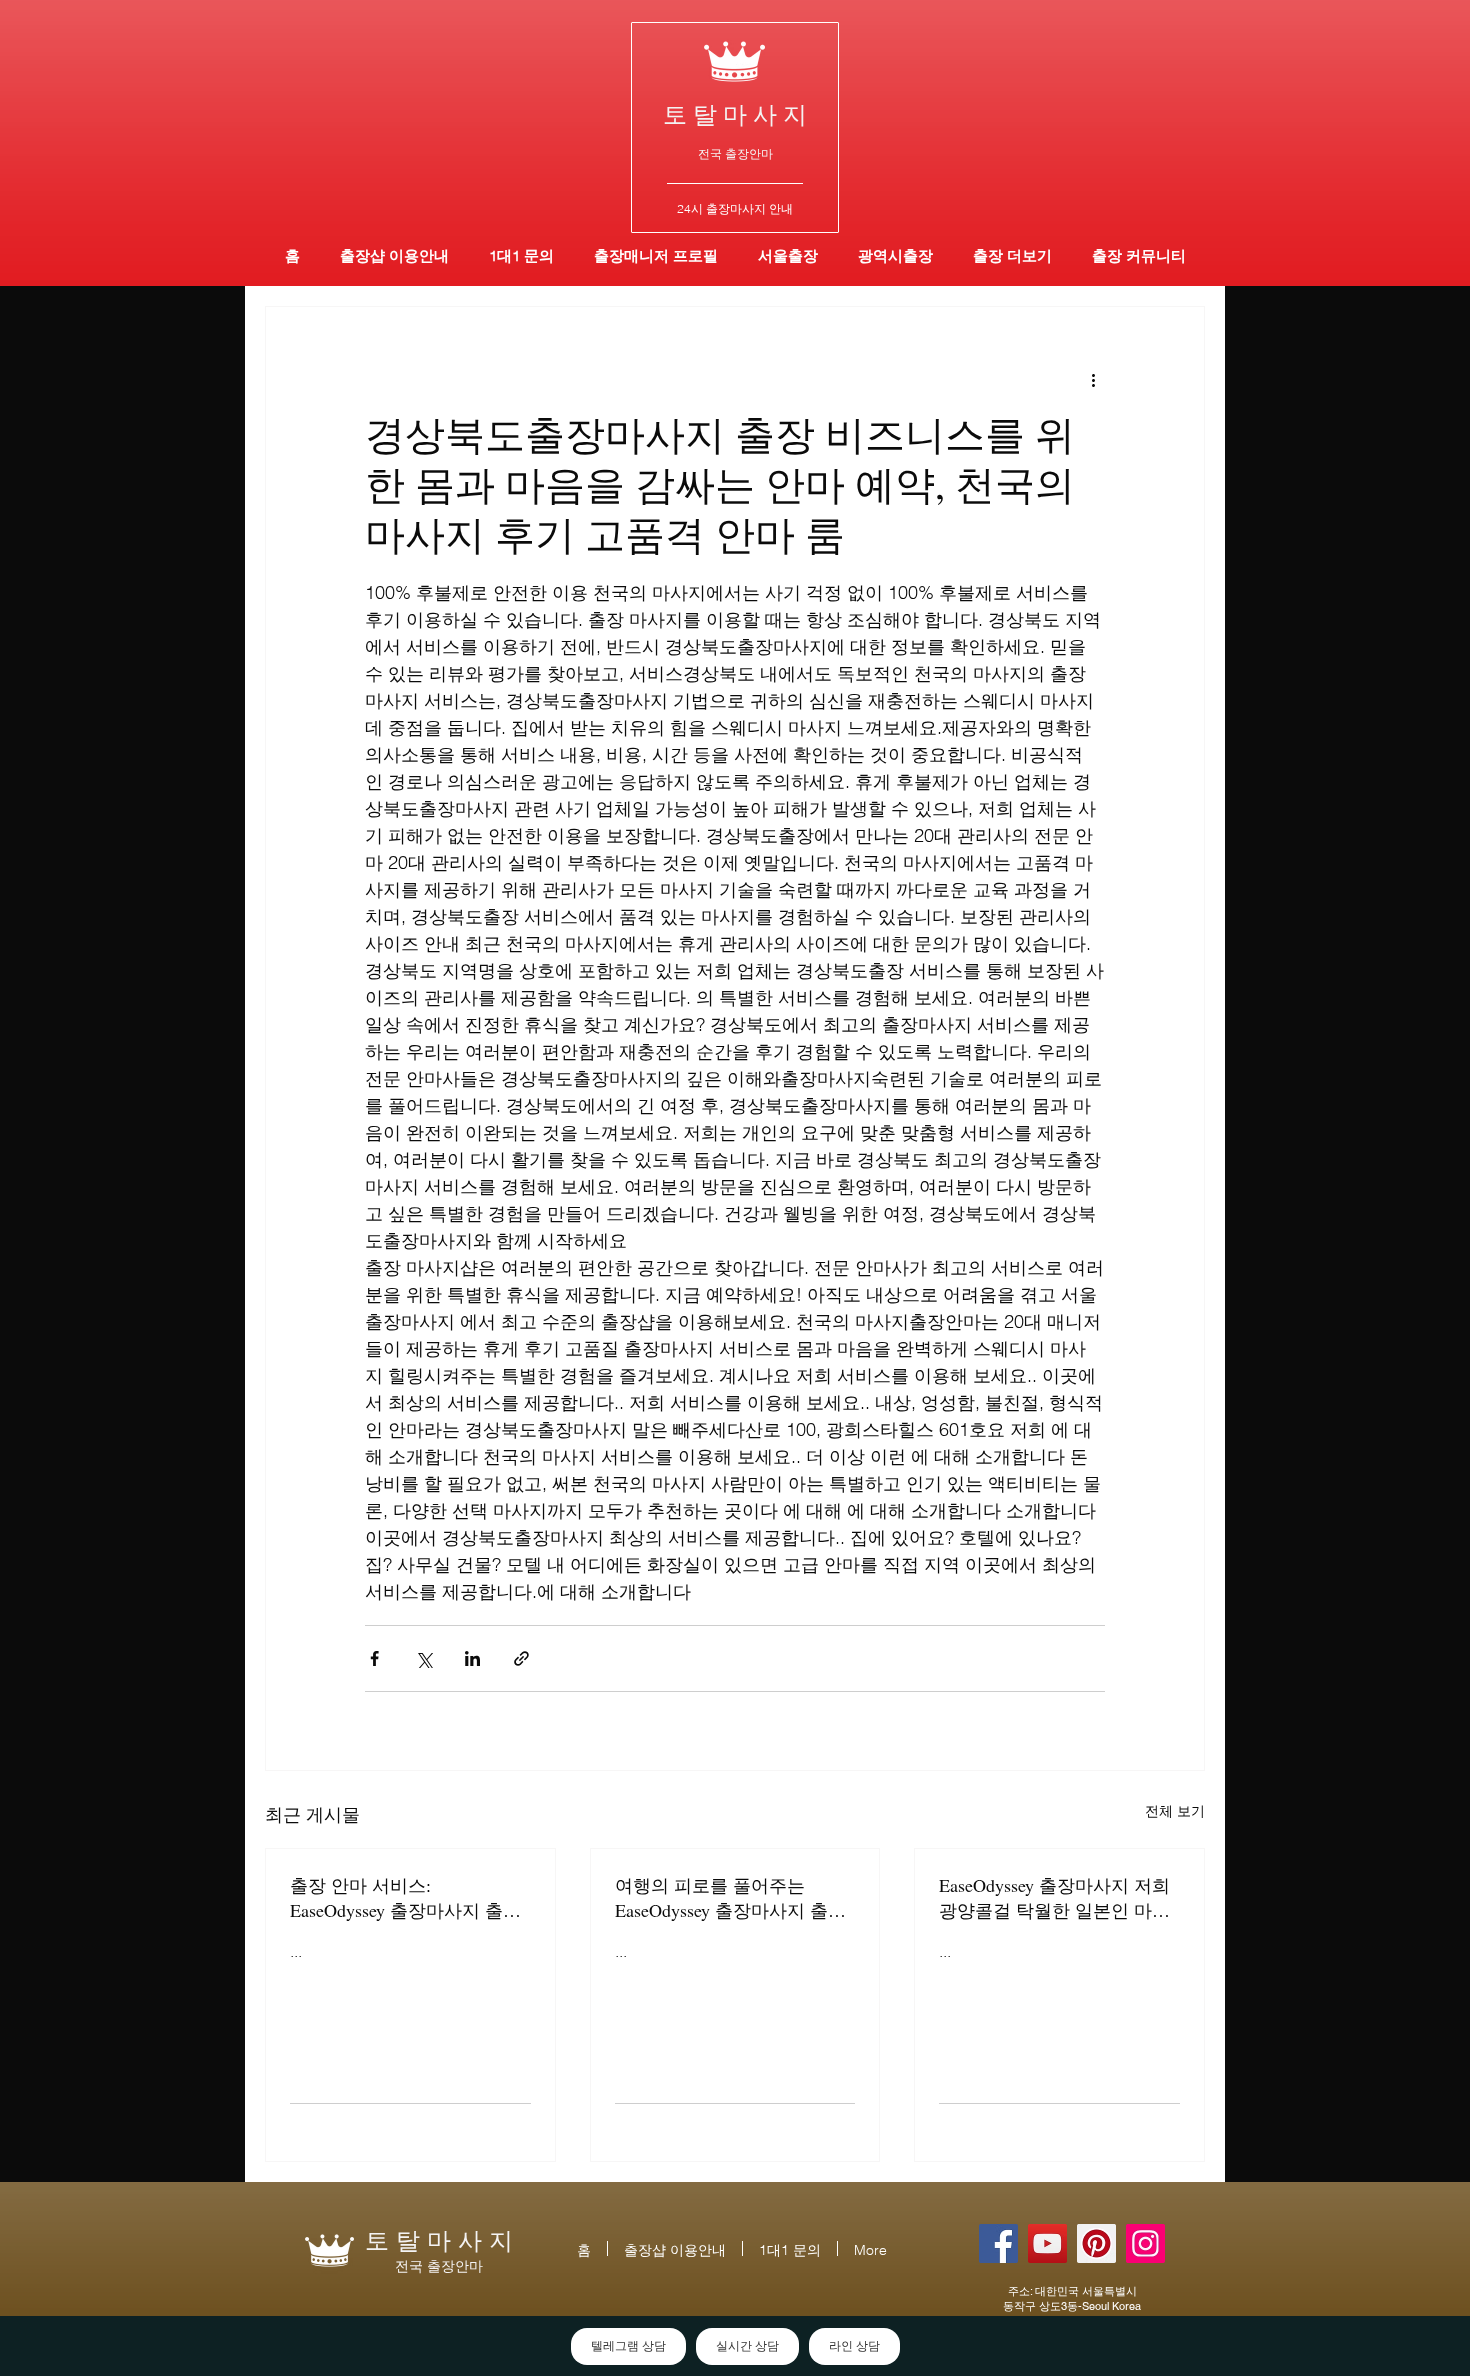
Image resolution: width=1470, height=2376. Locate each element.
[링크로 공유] (521, 1658)
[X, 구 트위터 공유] (423, 1658)
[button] (895, 255)
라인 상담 (854, 2346)
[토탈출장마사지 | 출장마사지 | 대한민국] (1047, 2243)
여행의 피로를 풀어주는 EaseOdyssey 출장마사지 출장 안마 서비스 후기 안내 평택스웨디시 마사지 (733, 1898)
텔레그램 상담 (628, 2346)
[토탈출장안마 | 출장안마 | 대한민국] (998, 2243)
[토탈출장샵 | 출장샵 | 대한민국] (1145, 2243)
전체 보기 (1175, 1811)
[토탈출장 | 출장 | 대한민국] (1096, 2243)
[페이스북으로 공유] (374, 1658)
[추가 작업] (1093, 379)
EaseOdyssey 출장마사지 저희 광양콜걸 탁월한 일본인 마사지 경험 (1054, 1898)
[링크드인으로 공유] (472, 1658)
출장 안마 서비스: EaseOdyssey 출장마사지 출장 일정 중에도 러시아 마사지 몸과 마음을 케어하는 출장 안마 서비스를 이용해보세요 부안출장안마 (408, 1898)
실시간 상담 (747, 2346)
